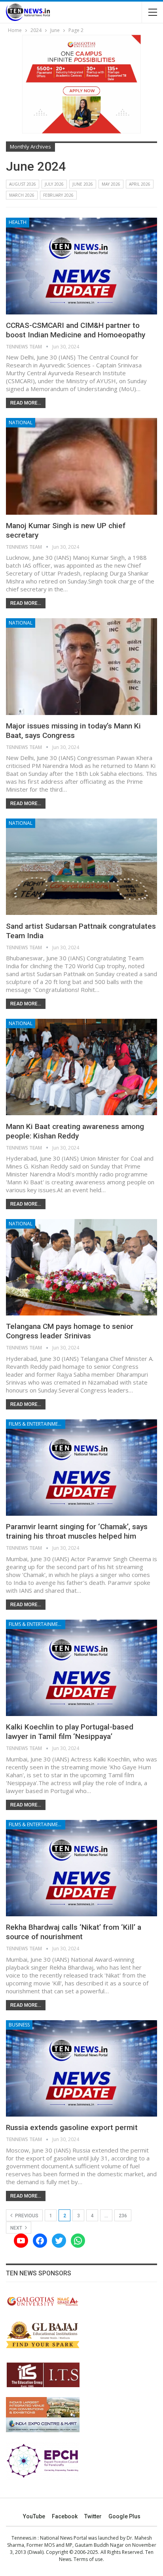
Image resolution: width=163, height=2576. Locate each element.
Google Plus (124, 2516)
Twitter (93, 2516)
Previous (26, 2216)
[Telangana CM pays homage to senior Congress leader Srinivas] (81, 1267)
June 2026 (83, 184)
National (21, 422)
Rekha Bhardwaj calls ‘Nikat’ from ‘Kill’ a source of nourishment (74, 1932)
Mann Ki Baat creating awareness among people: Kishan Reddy (75, 1131)
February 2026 (58, 195)
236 (123, 2216)
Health (18, 222)
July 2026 (54, 184)
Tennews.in (24, 2538)
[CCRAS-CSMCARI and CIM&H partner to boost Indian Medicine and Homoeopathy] (81, 266)
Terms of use (88, 2559)
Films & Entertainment (36, 1424)
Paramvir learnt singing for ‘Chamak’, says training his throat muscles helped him (77, 1531)
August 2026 (23, 184)
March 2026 (22, 195)
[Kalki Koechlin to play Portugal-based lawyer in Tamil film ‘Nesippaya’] (81, 1668)
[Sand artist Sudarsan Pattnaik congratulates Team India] (81, 867)
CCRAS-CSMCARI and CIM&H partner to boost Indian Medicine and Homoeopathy (76, 330)
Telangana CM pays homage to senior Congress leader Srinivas (70, 1331)
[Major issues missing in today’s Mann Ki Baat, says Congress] (81, 666)
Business (19, 2025)
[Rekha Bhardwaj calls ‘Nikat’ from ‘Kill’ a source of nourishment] (81, 1868)
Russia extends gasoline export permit (72, 2127)
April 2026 (140, 184)
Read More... (26, 403)
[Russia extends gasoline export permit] (81, 2068)
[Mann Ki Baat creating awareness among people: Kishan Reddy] (81, 1067)
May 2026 (111, 184)
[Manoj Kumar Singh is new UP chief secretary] (81, 466)
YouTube (34, 2516)
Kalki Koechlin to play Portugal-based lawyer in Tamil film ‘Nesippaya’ (70, 1732)
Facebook (65, 2516)
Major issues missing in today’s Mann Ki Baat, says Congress (73, 731)
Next (17, 2228)
